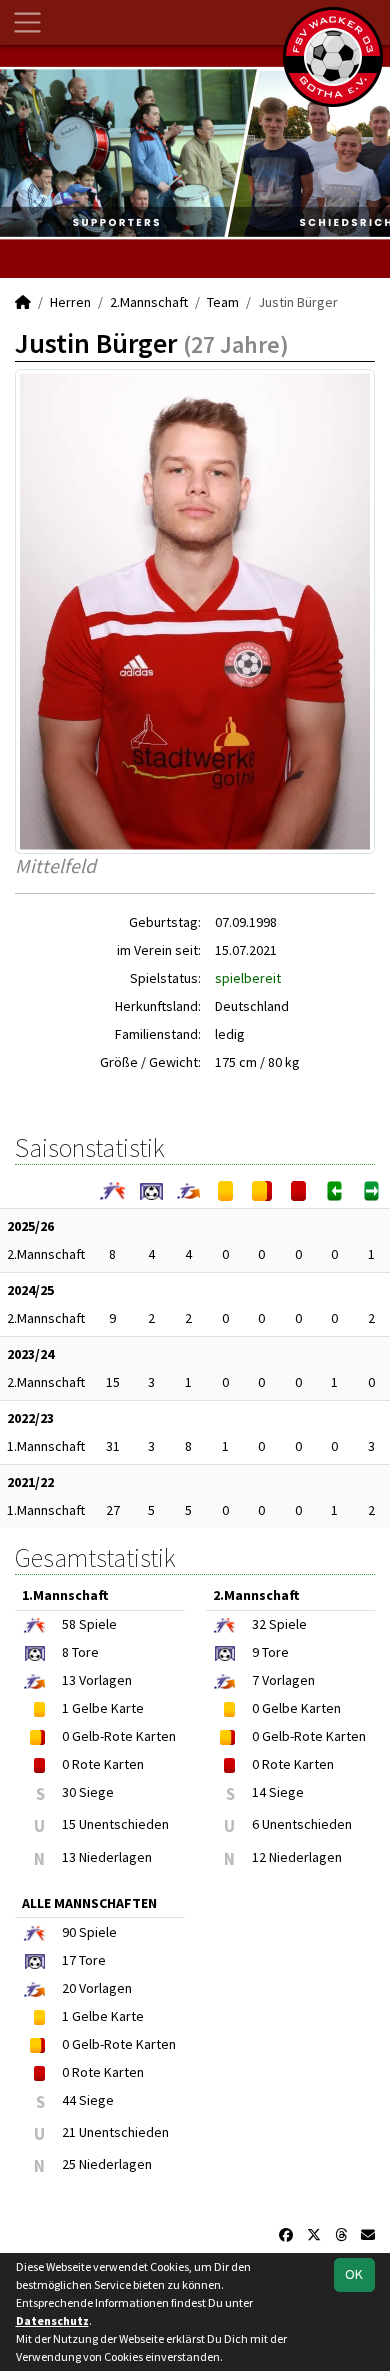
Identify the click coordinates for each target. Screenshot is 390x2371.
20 (69, 1988)
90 (69, 1932)
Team (223, 302)
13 (69, 1680)
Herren (70, 302)
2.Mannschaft (149, 302)
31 (113, 1446)
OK (354, 2274)
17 (69, 1960)
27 (113, 1510)
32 (259, 1624)
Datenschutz (52, 2320)
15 (113, 1382)
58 (69, 1624)
